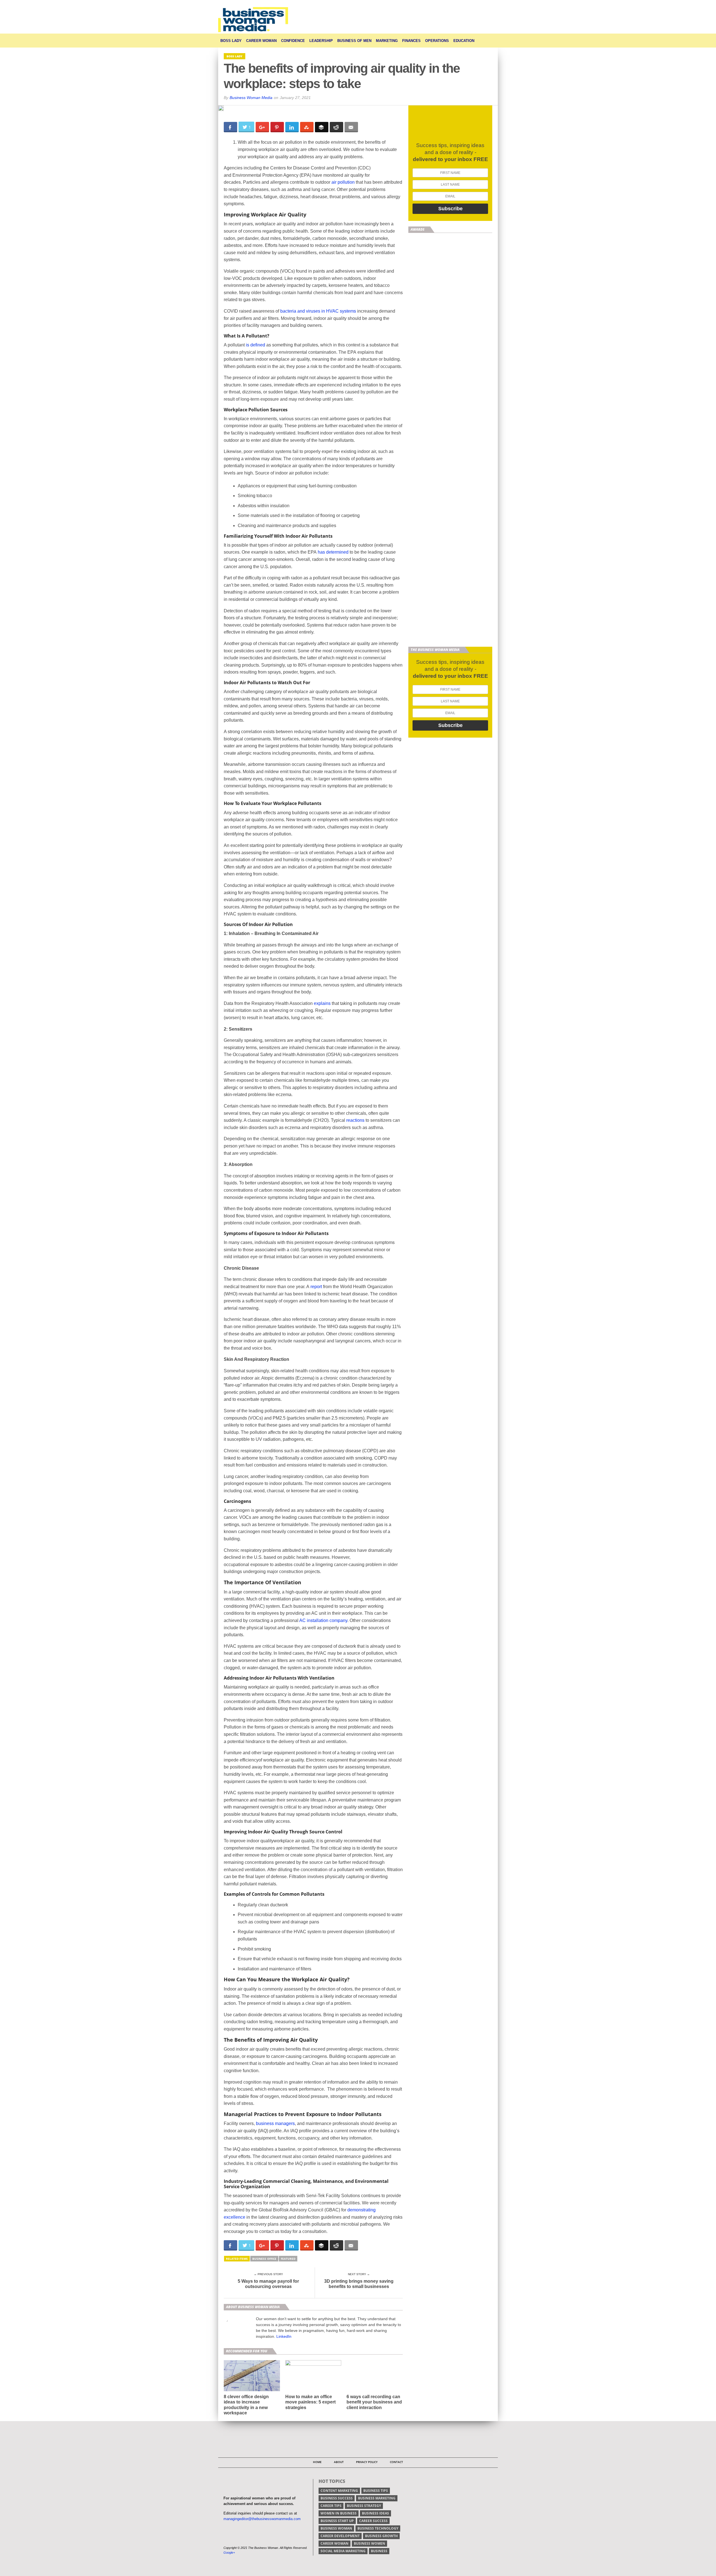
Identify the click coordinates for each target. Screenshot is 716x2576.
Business (379, 2551)
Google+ (229, 2553)
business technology (378, 2528)
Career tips (331, 2506)
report (316, 1287)
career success (373, 2521)
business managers (275, 2123)
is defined (255, 345)
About (339, 2462)
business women (369, 2543)
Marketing (387, 41)
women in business (339, 2513)
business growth (381, 2536)
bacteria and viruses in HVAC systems (318, 311)
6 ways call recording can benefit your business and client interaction (374, 2402)
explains (322, 1003)
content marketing (339, 2491)
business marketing (377, 2498)
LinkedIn (284, 2336)
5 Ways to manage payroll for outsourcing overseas (268, 2284)
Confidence (293, 41)
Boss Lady (231, 41)
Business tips (376, 2491)
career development (340, 2536)
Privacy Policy (367, 2462)
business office (264, 2259)
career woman (335, 2543)
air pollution (343, 182)
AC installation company (323, 1620)
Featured (288, 2259)
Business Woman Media (251, 98)
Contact (396, 2462)
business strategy (364, 2506)
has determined (333, 552)
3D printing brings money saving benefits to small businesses (359, 2284)
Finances (411, 41)
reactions (355, 1120)
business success (337, 2498)
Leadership (321, 41)
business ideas (375, 2513)
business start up (337, 2521)
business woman (336, 2528)
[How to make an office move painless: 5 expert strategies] (313, 2364)
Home (317, 2462)
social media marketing (343, 2551)
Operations (437, 41)
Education (464, 41)
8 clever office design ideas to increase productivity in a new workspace (246, 2405)
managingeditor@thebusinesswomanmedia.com (262, 2519)
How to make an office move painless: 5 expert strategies (310, 2402)
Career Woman (261, 41)
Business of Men (354, 41)
